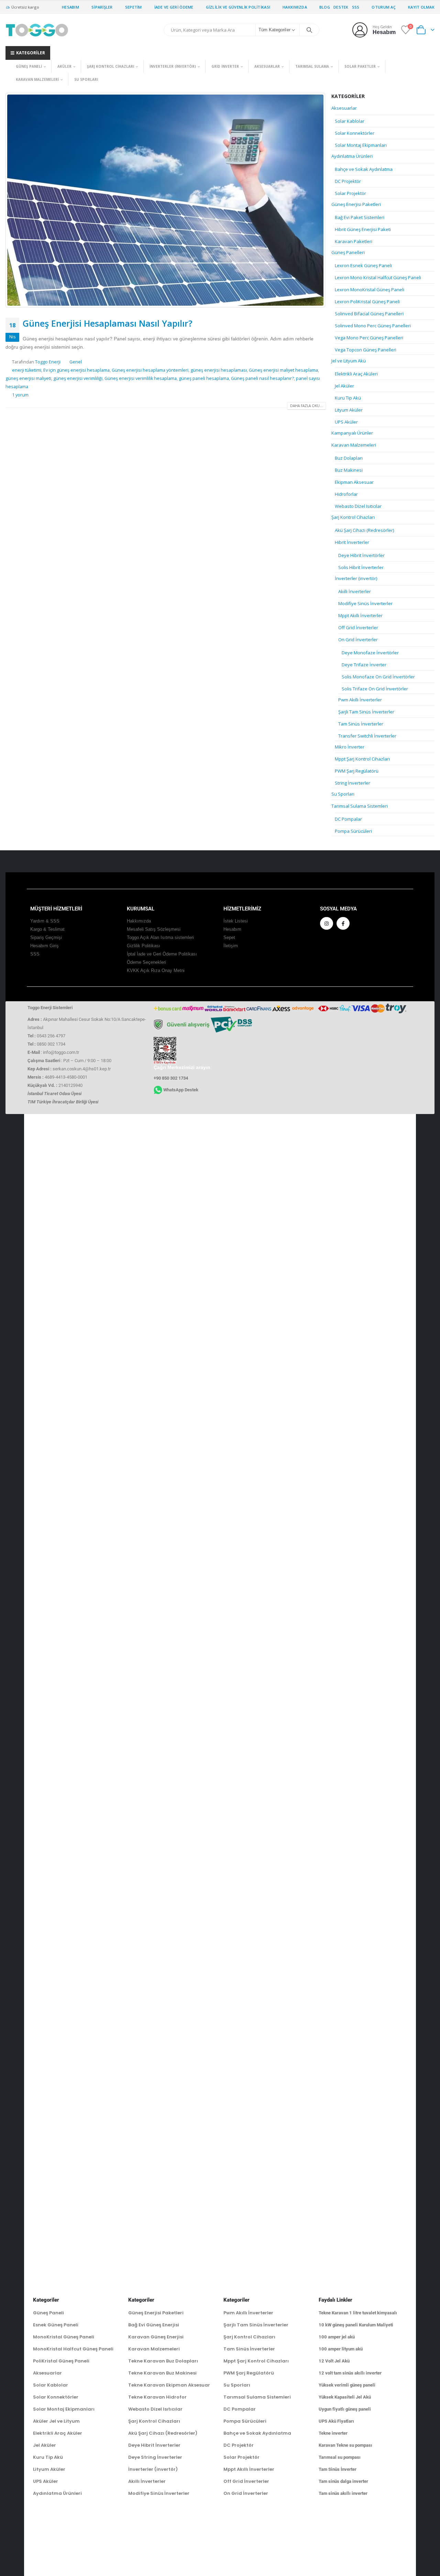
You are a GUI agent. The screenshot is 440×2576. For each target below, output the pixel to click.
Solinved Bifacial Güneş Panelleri (369, 314)
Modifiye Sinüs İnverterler (365, 603)
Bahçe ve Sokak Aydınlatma (364, 169)
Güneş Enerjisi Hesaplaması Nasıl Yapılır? (108, 323)
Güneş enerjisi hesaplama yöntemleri (150, 370)
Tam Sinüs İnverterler (361, 724)
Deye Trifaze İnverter (364, 665)
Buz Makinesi (349, 470)
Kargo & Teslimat (47, 929)
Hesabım (70, 7)
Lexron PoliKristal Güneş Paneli (367, 302)
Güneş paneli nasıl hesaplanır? (262, 378)
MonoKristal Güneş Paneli (64, 2337)
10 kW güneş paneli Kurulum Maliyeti (356, 2325)
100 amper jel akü (337, 2337)
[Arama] (309, 30)
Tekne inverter (333, 2433)
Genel (76, 362)
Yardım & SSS (45, 921)
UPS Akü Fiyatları (336, 2421)
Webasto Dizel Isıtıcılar (358, 506)
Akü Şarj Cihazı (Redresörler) (364, 530)
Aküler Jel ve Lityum (56, 2421)
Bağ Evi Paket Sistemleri (360, 217)
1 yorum (20, 395)
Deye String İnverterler (155, 2457)
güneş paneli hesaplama (204, 378)
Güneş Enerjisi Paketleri (356, 204)
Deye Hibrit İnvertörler (361, 555)
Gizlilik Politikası (144, 946)
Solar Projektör (350, 193)
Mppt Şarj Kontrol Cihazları (362, 759)
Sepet (229, 938)
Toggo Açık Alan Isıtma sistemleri (160, 938)
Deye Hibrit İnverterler (154, 2445)
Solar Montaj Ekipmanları (361, 145)
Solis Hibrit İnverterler (361, 567)
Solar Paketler (360, 66)
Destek (341, 7)
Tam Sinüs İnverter (338, 2469)
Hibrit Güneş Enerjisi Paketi (363, 229)
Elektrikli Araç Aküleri (356, 374)
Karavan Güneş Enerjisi (156, 2337)
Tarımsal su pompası (340, 2457)
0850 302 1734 (51, 1044)
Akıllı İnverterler (355, 591)
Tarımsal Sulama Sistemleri (360, 806)
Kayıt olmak (421, 7)
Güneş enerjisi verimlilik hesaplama (141, 378)
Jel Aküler (344, 386)
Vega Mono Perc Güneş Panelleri (369, 338)
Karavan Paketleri (354, 241)
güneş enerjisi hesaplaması (219, 370)
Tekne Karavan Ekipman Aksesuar (169, 2385)
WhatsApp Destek (181, 1090)
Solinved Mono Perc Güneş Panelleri (373, 326)
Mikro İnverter (350, 747)
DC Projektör (348, 181)
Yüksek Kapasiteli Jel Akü (345, 2397)
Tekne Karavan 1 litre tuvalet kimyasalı (358, 2313)
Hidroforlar (346, 494)
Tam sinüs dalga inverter (343, 2481)
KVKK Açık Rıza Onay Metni (156, 971)
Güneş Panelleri (348, 252)
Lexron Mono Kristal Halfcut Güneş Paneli (378, 277)
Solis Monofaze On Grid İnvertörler (378, 677)
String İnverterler (353, 783)
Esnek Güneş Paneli (56, 2325)
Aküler (64, 66)
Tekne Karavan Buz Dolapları (163, 2361)
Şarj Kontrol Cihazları (111, 66)
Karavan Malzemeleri (37, 79)
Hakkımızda (295, 7)
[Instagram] (327, 924)
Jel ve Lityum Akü (349, 361)
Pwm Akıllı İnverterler (360, 700)
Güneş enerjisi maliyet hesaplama (283, 370)
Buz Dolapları (349, 458)
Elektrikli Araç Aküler (58, 2433)
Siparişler (102, 7)
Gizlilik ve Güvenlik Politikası (238, 7)
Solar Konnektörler (355, 133)
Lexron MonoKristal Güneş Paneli (370, 290)
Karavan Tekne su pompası (345, 2445)
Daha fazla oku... (306, 406)
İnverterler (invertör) (173, 66)
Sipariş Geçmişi (46, 938)
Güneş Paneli (29, 66)
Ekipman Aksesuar (354, 482)
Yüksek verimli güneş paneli (347, 2385)
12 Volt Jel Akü (334, 2361)
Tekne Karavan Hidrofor (157, 2397)
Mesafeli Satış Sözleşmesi (154, 929)
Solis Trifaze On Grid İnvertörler (375, 689)
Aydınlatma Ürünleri (352, 156)
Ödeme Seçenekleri (146, 962)
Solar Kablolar (350, 121)
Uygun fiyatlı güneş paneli (345, 2409)
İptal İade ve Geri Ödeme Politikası (162, 954)
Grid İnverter (225, 66)
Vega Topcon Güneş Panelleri (366, 350)
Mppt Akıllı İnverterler (360, 615)
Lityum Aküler (349, 410)
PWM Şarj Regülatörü (357, 771)
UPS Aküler (346, 422)
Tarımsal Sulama (312, 66)
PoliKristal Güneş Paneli (61, 2361)
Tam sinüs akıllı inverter (343, 2493)
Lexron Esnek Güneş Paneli (363, 265)
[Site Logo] (37, 30)
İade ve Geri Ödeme (174, 7)
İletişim (231, 946)
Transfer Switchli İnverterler (367, 736)
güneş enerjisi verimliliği (78, 378)
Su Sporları (86, 79)
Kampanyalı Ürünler (352, 433)
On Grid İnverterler (358, 640)
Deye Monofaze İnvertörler (370, 653)
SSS (356, 7)
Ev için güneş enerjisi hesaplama (76, 370)
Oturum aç (383, 7)
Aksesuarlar (267, 66)
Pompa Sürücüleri (353, 831)
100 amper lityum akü (341, 2349)
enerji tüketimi (27, 370)
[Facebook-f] (343, 924)
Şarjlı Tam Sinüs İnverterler (366, 712)
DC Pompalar (348, 819)
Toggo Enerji (48, 362)
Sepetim (134, 7)
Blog (325, 7)
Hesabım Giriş (45, 946)
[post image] (166, 200)
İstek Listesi (236, 921)
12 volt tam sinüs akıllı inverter (350, 2373)
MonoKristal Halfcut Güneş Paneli (73, 2349)
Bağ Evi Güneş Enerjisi (154, 2325)
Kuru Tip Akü (348, 398)
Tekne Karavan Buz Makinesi (162, 2373)
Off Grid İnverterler (358, 627)
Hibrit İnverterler (352, 542)
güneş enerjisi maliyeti (28, 378)
